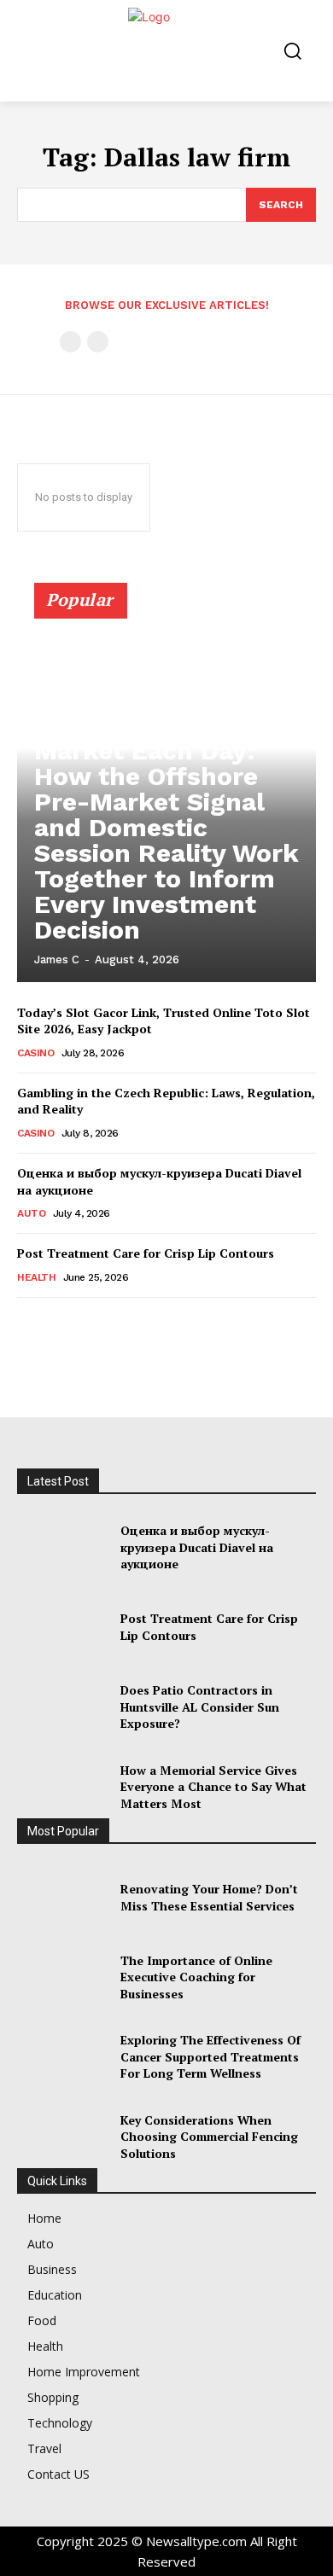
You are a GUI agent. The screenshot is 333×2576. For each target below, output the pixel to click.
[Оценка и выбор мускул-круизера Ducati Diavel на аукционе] (62, 1548)
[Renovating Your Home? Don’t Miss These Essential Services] (62, 1898)
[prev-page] (70, 342)
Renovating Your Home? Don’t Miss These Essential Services (209, 1897)
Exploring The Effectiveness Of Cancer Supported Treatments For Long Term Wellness (210, 2056)
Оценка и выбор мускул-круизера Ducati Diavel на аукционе (197, 1547)
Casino (35, 1053)
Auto (31, 1213)
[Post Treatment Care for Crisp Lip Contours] (62, 1627)
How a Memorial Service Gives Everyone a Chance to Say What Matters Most (213, 1787)
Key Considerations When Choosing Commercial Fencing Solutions (209, 2137)
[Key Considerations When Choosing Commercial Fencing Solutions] (62, 2137)
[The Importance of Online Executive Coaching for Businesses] (62, 1977)
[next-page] (55, 1321)
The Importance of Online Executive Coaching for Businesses (196, 1977)
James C (57, 959)
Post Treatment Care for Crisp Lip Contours (146, 1253)
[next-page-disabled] (98, 342)
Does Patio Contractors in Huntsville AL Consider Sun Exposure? (200, 1707)
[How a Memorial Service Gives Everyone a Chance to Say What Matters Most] (62, 1787)
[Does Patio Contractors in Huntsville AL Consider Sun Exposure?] (62, 1707)
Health (36, 1277)
